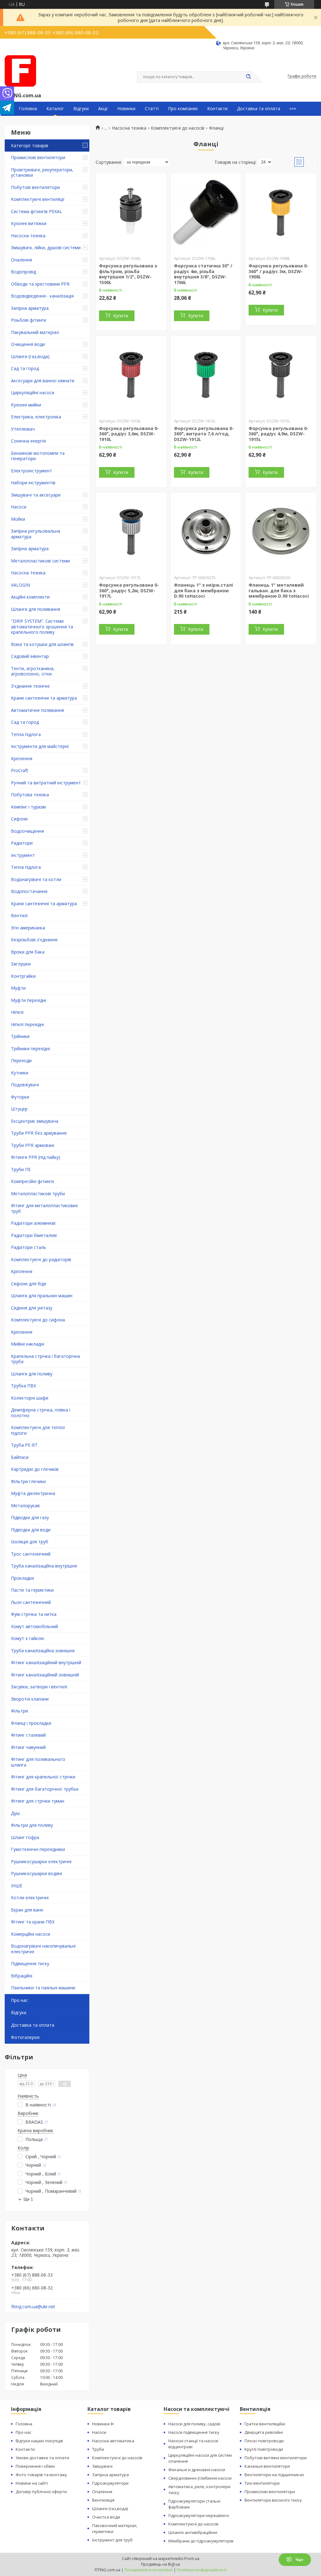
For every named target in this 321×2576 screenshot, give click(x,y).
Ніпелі (17, 1012)
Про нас (19, 2000)
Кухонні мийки (26, 405)
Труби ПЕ (21, 1169)
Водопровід (24, 272)
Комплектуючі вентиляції (38, 199)
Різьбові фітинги (29, 320)
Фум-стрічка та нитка (34, 1614)
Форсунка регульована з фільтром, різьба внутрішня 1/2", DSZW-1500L (128, 274)
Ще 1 (28, 2199)
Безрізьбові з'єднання (34, 940)
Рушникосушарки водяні (37, 1873)
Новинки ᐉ (103, 2424)
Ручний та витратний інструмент (46, 783)
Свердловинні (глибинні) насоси (200, 2478)
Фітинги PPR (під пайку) (36, 1157)
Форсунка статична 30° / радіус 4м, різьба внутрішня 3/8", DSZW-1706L (203, 274)
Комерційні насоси (31, 1934)
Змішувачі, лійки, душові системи (46, 247)
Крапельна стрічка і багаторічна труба (45, 1359)
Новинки (126, 109)
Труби (98, 2449)
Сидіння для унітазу (32, 1308)
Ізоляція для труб (30, 1542)
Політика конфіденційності (202, 2570)
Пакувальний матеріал (35, 332)
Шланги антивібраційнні (193, 2532)
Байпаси (20, 1457)
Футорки (20, 1097)
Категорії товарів (30, 145)
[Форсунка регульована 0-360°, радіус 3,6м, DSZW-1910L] (131, 375)
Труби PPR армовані (33, 1145)
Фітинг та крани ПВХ (33, 1922)
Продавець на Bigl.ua (160, 2564)
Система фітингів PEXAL (37, 211)
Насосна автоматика (113, 2441)
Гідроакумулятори (110, 2483)
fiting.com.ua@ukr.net (33, 2307)
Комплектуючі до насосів (178, 128)
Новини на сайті (32, 2483)
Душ (15, 1813)
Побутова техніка (30, 795)
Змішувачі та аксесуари (36, 495)
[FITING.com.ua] (20, 71)
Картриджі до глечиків (35, 1469)
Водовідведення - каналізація (42, 296)
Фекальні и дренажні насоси (197, 2470)
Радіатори (22, 843)
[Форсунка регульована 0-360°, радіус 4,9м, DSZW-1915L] (281, 375)
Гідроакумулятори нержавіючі (199, 2515)
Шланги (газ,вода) (30, 356)
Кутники (20, 1073)
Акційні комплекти (30, 597)
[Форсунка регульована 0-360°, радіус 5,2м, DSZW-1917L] (131, 532)
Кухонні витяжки (29, 223)
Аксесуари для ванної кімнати (43, 381)
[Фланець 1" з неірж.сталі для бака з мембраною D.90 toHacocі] (206, 532)
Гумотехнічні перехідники (38, 1849)
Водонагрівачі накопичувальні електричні (43, 1949)
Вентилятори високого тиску (273, 2500)
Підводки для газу (30, 1517)
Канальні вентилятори (267, 2466)
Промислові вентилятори (38, 157)
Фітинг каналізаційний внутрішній (46, 1662)
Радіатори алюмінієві (33, 1223)
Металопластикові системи (40, 561)
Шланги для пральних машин (42, 1296)
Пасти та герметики (32, 1590)
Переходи (21, 1060)
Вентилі (19, 915)
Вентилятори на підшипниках (274, 2475)
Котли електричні (30, 1898)
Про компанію (183, 109)
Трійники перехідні (30, 1049)
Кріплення (22, 758)
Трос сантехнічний (31, 1554)
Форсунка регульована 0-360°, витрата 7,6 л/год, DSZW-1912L (204, 434)
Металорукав (25, 1506)
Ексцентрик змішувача (35, 1121)
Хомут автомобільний (34, 1626)
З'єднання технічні (30, 686)
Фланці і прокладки (31, 1723)
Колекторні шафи (30, 1398)
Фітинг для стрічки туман (38, 1801)
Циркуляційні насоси (33, 393)
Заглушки (21, 964)
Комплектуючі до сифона (38, 1320)
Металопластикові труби (38, 1194)
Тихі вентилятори (262, 2483)
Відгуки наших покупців (39, 2441)
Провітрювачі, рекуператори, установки (42, 172)
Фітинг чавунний (28, 1747)
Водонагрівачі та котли (36, 879)
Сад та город (25, 368)
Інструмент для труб (112, 2540)
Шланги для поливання (36, 609)
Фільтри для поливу (32, 1825)
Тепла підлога (26, 734)
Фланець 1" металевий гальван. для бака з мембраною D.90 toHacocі (279, 590)
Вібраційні (22, 1976)
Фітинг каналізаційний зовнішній (45, 1675)
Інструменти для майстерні (40, 746)
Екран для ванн (27, 1910)
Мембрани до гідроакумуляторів (201, 2541)
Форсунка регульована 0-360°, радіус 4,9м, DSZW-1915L (279, 434)
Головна (28, 109)
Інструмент (23, 855)
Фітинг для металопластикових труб (44, 1208)
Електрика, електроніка (36, 417)
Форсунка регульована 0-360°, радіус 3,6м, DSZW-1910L (129, 434)
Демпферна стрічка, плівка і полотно (41, 1413)
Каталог (55, 109)
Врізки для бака (28, 952)
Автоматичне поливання (37, 710)
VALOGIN (21, 585)
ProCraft (20, 770)
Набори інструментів (33, 483)
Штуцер (19, 1109)
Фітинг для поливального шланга (38, 1762)
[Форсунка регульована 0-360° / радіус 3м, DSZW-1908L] (281, 212)
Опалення (21, 260)
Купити (121, 316)
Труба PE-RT (24, 1445)
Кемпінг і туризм (28, 807)
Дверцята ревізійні (264, 2432)
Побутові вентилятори (35, 187)
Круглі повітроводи (264, 2449)
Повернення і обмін (35, 2466)
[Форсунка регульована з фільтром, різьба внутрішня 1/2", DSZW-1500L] (131, 212)
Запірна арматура (30, 308)
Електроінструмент (32, 471)
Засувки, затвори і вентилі (39, 1687)
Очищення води (28, 344)
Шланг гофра (25, 1837)
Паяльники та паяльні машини (43, 1988)
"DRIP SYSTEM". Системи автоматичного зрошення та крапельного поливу (42, 627)
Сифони (19, 819)
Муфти (18, 988)
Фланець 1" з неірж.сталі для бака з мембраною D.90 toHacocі (203, 590)
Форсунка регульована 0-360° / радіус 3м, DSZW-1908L (279, 271)
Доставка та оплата (259, 109)
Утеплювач (23, 429)
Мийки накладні (28, 1344)
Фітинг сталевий (28, 1735)
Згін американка (28, 928)
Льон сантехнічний (31, 1602)
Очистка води (106, 2517)
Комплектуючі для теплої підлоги (38, 1430)
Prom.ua (192, 2559)
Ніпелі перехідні (27, 1024)
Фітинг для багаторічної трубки (45, 1789)
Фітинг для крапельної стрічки (43, 1777)
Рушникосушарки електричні (41, 1861)
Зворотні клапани (30, 1699)
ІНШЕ (17, 1886)
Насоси (19, 507)
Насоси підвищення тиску (194, 2432)
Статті (152, 109)
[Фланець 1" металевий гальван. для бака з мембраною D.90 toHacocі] (281, 532)
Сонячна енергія (28, 441)
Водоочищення (27, 831)
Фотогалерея (25, 2037)
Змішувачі (102, 2466)
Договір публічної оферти (41, 2492)
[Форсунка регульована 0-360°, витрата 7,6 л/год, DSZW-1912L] (206, 375)
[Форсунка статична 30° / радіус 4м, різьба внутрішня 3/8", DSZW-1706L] (206, 212)
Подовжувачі (25, 1085)
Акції (103, 109)
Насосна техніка (28, 236)
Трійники (20, 1036)
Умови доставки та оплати (42, 2458)
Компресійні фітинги (32, 1181)
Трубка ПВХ (24, 1386)
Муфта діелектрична (33, 1493)
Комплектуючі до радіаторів (41, 1259)
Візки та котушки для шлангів (42, 644)
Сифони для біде (29, 1284)
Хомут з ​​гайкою (28, 1638)
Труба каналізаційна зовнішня (43, 1651)
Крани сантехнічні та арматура (44, 698)
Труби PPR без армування (39, 1133)
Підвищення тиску (30, 1963)
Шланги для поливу (32, 1374)
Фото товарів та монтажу (41, 2475)
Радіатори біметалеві (34, 1235)
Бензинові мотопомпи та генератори (38, 456)
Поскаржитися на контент (149, 2570)
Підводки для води (31, 1530)
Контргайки (23, 976)
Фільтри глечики (28, 1481)
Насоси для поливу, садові (194, 2424)
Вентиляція (103, 2500)
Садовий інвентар (30, 656)
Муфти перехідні (29, 1000)
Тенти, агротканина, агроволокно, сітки (33, 671)
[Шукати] (248, 77)
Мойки (18, 519)
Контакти (217, 109)
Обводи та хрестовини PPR (40, 284)
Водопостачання (29, 891)
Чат (300, 2560)
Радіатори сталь (29, 1247)
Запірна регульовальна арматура (36, 534)
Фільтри (19, 1711)
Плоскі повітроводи (264, 2441)
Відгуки (81, 109)
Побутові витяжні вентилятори (276, 2458)
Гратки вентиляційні (265, 2424)
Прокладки (22, 1578)
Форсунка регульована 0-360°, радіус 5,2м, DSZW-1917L (129, 590)
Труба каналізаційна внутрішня (44, 1566)
